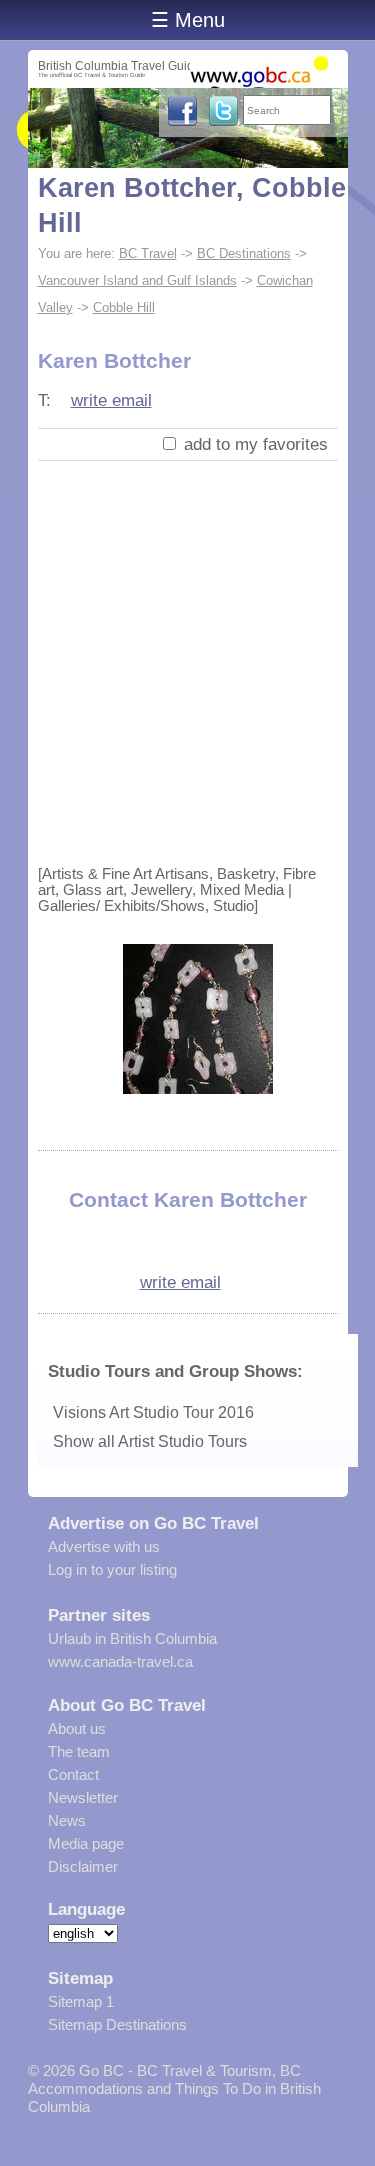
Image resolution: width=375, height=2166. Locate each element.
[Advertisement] (187, 658)
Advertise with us (104, 1546)
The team (79, 1751)
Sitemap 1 (81, 2001)
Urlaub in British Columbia (132, 1638)
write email (111, 400)
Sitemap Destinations (117, 2024)
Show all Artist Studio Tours (150, 1441)
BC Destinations (244, 253)
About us (77, 1728)
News (67, 1820)
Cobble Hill (124, 307)
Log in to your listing (112, 1569)
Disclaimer (83, 1866)
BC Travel (148, 253)
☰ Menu (188, 20)
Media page (86, 1843)
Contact (73, 1774)
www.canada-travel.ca (120, 1661)
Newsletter (83, 1797)
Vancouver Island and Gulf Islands (137, 280)
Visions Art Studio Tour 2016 (153, 1412)
